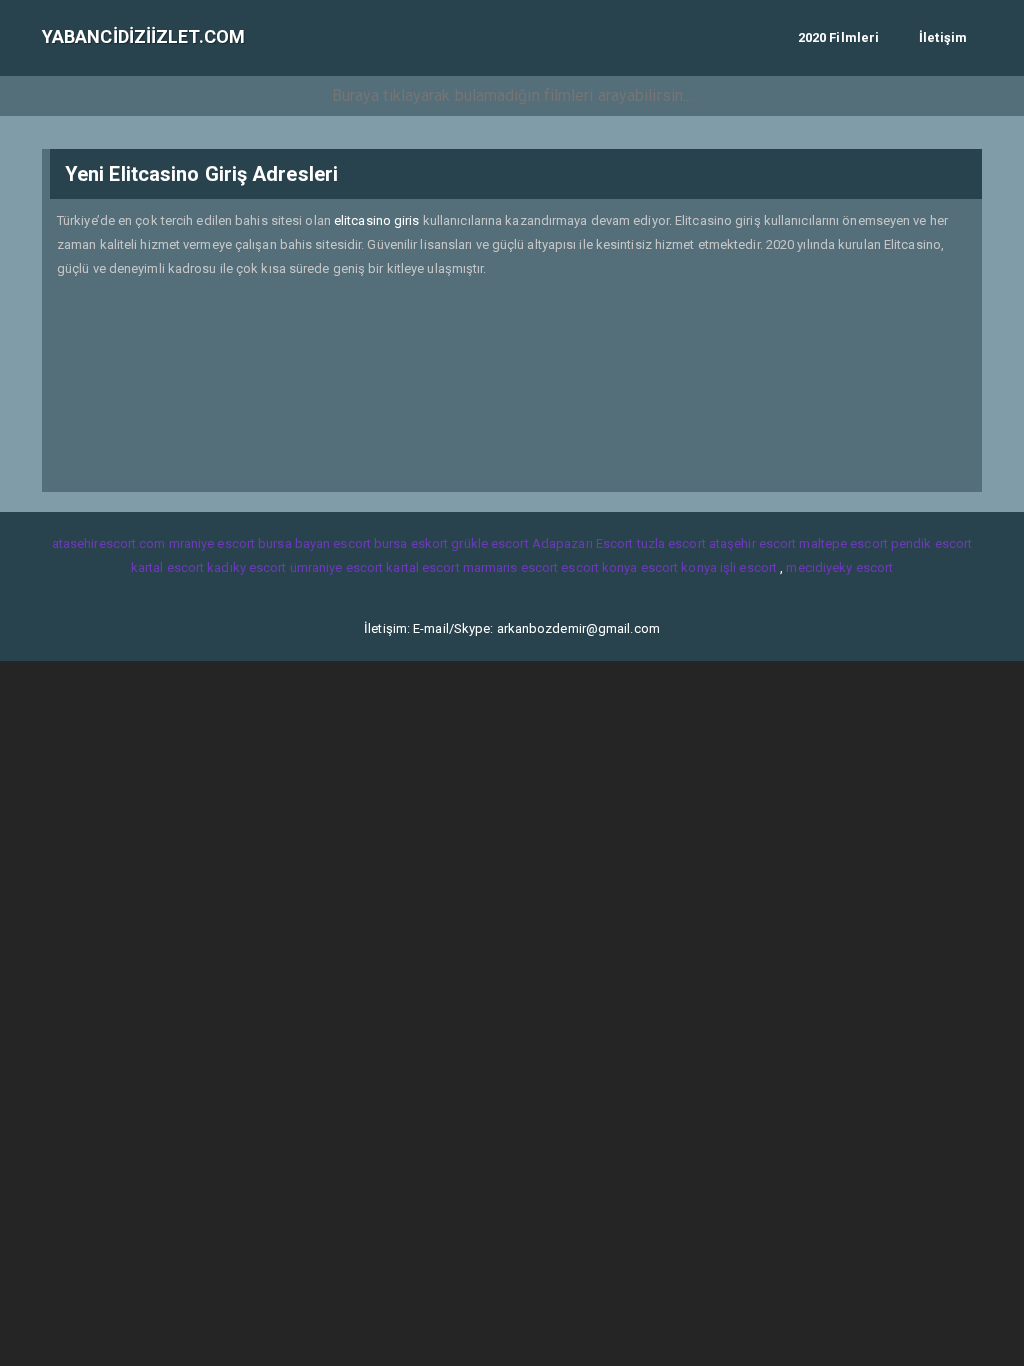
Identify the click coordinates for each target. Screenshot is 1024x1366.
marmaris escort (511, 567)
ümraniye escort (337, 567)
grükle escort (489, 543)
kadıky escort (246, 567)
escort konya (599, 567)
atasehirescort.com (109, 543)
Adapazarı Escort (583, 543)
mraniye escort (212, 543)
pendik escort (931, 543)
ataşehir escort (753, 543)
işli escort (748, 567)
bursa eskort (411, 543)
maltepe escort (843, 543)
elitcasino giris (377, 220)
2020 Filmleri (838, 37)
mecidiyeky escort (839, 567)
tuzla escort (671, 543)
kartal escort (167, 567)
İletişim (943, 37)
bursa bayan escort (314, 543)
